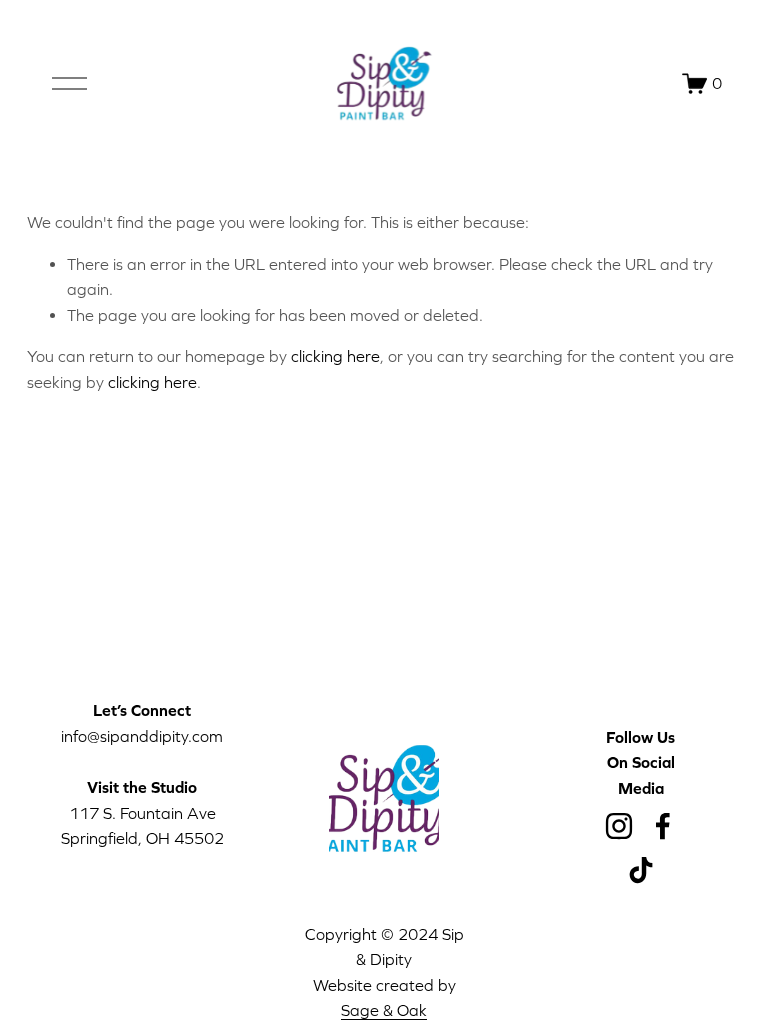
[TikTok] (641, 870)
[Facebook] (663, 826)
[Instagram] (619, 826)
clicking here (335, 356)
